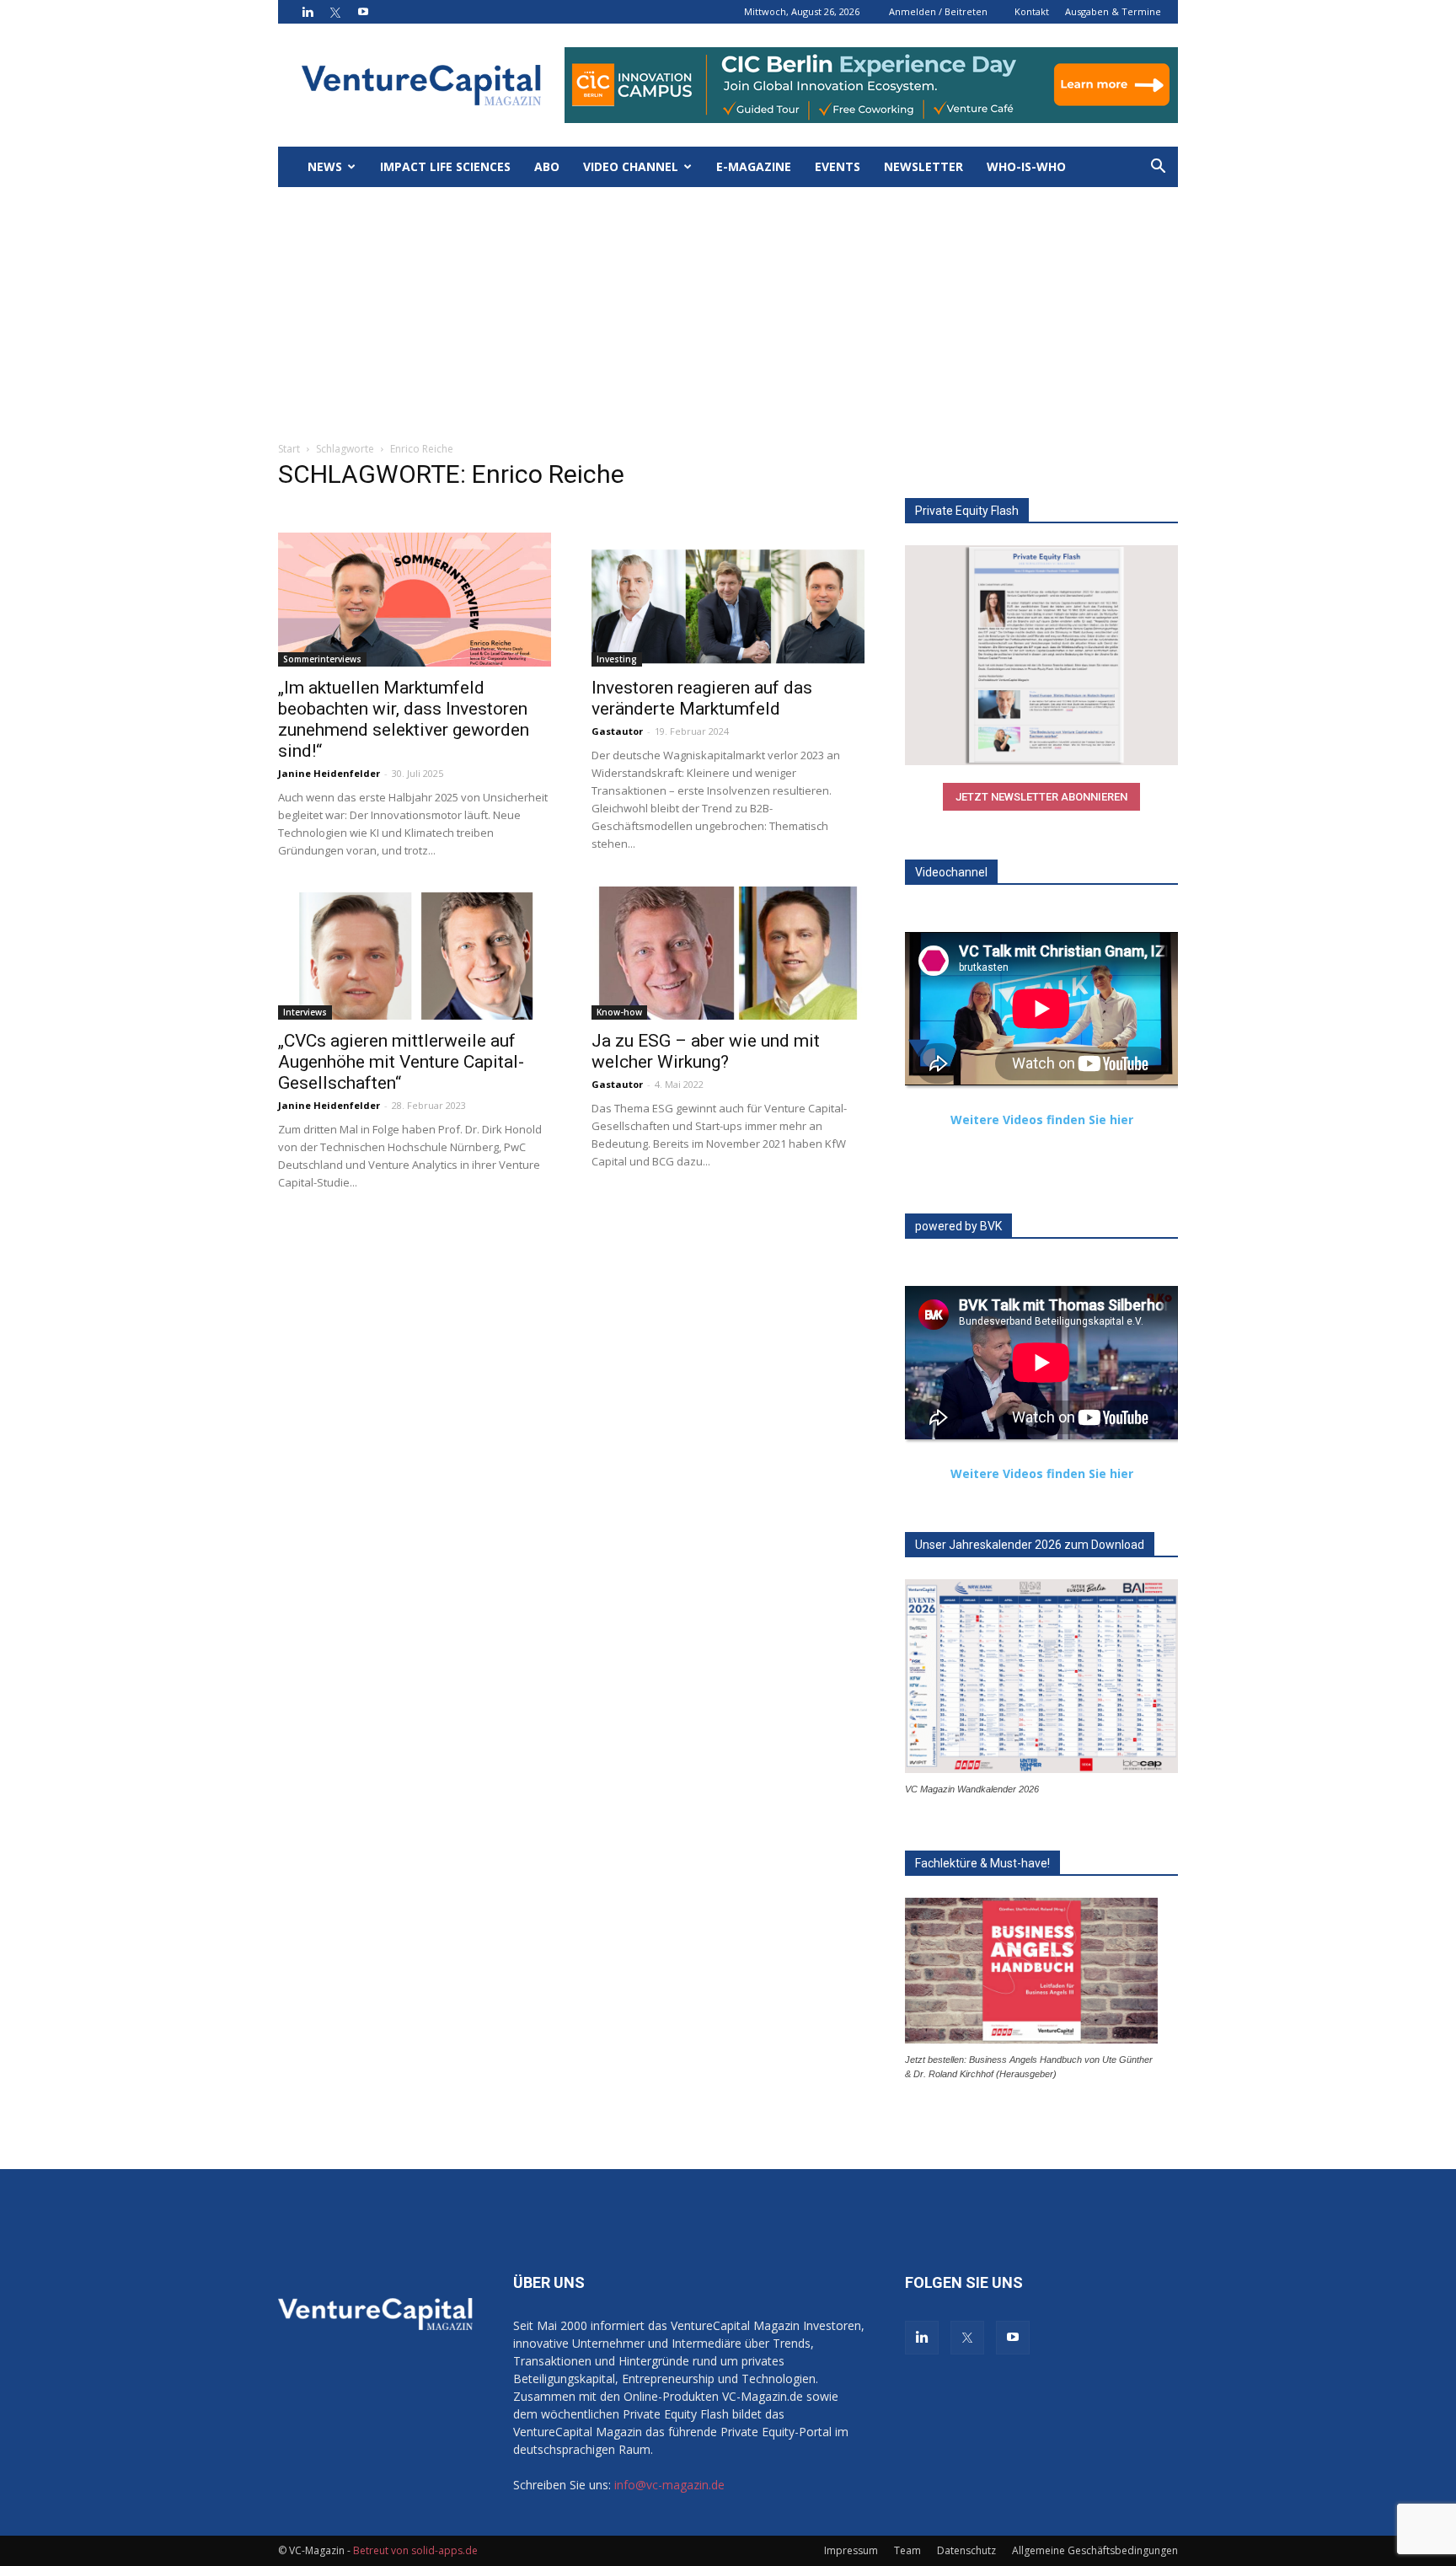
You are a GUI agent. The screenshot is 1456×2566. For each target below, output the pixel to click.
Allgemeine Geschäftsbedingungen (1095, 2550)
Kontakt (1032, 11)
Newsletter (923, 166)
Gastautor (617, 731)
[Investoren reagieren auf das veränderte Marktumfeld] (728, 600)
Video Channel (631, 166)
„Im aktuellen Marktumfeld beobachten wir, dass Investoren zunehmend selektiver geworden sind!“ (404, 719)
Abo (547, 166)
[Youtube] (363, 12)
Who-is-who (1026, 166)
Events (838, 166)
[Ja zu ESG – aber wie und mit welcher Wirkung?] (728, 954)
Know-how (619, 1012)
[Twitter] (335, 12)
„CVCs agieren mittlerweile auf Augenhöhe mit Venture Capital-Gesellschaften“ (401, 1062)
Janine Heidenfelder (329, 773)
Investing (617, 659)
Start (289, 449)
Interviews (305, 1012)
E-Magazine (754, 166)
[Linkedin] (308, 12)
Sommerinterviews (322, 659)
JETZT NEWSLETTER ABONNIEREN (1041, 797)
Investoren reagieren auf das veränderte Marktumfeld (702, 698)
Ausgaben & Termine (1113, 11)
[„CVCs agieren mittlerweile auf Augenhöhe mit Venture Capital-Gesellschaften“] (415, 954)
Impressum (851, 2550)
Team (907, 2550)
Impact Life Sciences (445, 166)
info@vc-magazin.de (669, 2485)
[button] (1158, 168)
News (325, 166)
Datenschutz (966, 2550)
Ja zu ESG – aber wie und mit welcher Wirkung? (706, 1051)
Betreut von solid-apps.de (415, 2550)
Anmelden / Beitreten (938, 11)
